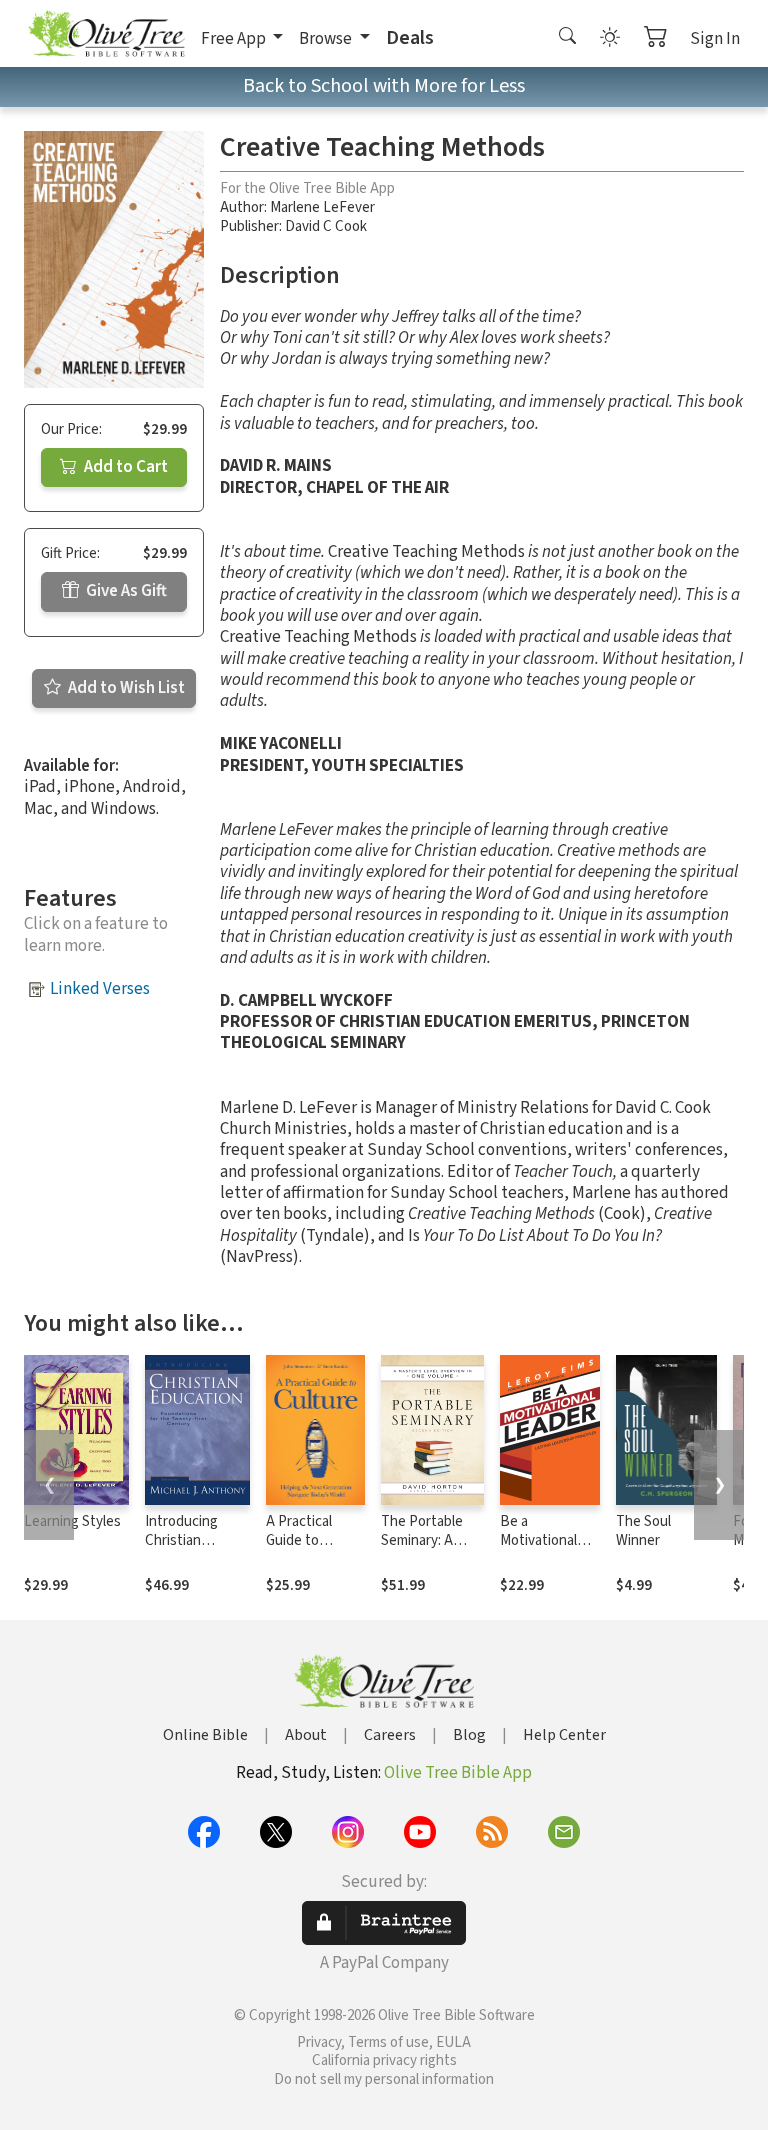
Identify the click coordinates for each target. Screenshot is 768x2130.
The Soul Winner (643, 1531)
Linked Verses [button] (100, 989)
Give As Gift (125, 591)
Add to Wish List (125, 688)
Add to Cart (124, 467)
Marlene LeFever (322, 207)
